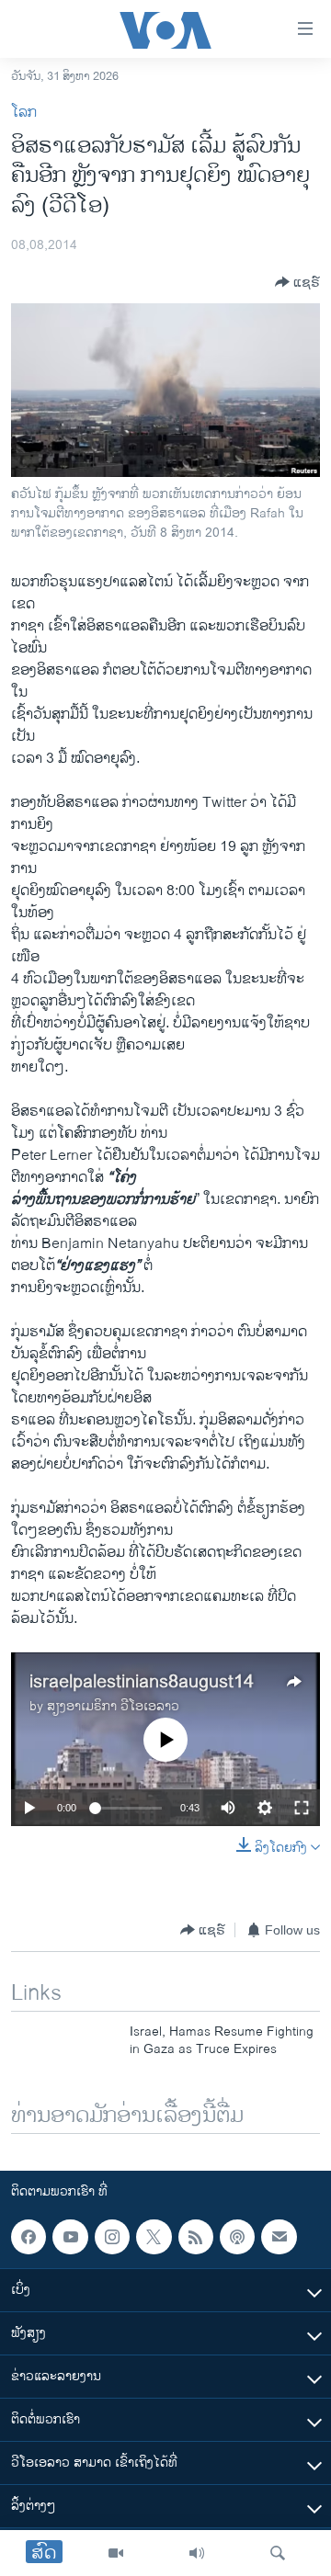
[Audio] (197, 2553)
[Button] (297, 282)
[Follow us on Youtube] (70, 2237)
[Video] (116, 2553)
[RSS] (196, 2237)
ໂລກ (24, 113)
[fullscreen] (302, 1808)
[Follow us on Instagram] (112, 2237)
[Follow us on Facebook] (29, 2237)
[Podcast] (237, 2237)
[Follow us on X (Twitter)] (154, 2237)
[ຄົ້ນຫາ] (278, 2553)
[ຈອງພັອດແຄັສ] (279, 2237)
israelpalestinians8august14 (142, 1682)
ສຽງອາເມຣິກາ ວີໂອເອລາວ (113, 1706)
